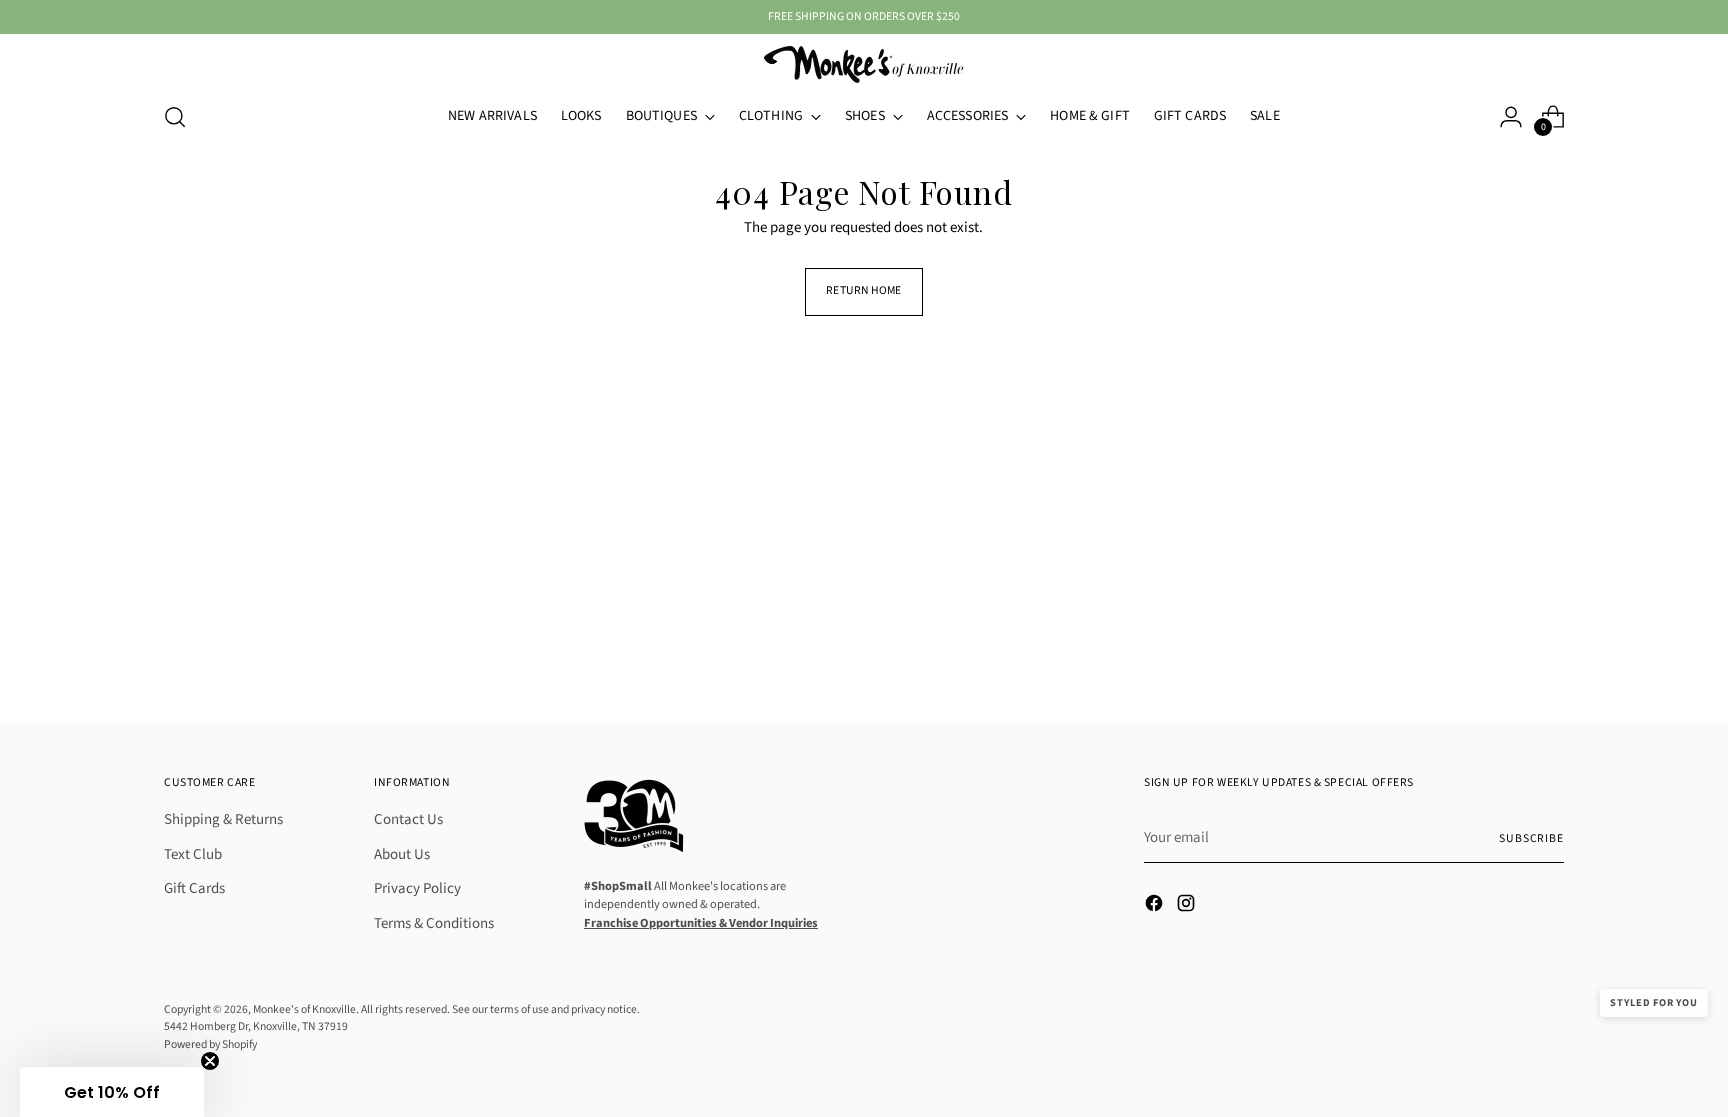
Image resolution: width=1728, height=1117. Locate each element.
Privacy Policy (417, 888)
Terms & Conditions (434, 923)
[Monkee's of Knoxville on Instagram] (1188, 907)
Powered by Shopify (210, 1044)
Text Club (193, 854)
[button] (112, 1092)
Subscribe (1531, 838)
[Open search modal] (175, 117)
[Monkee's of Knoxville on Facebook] (1156, 907)
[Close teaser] (210, 1061)
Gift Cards (194, 888)
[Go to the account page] (1511, 117)
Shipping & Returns (223, 819)
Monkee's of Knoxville (304, 1009)
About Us (402, 854)
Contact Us (408, 819)
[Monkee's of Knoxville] (864, 64)
